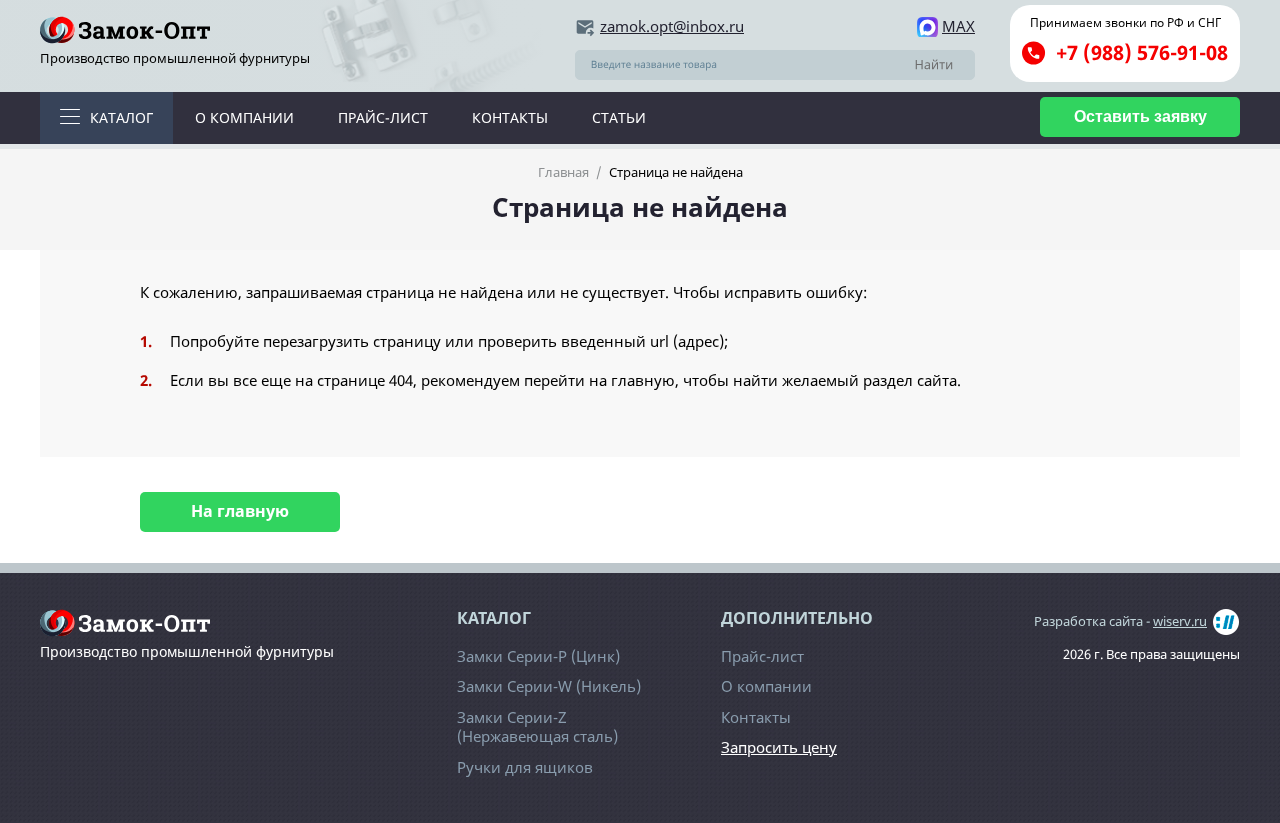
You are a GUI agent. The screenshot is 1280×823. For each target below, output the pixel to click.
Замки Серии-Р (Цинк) (538, 656)
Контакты (510, 117)
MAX (958, 26)
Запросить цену (779, 747)
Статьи (619, 117)
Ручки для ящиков (525, 767)
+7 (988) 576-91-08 (1142, 52)
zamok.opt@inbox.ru (672, 26)
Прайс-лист (383, 117)
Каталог (121, 117)
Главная (563, 172)
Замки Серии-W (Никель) (549, 686)
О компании (244, 117)
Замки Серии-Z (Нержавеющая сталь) (537, 727)
